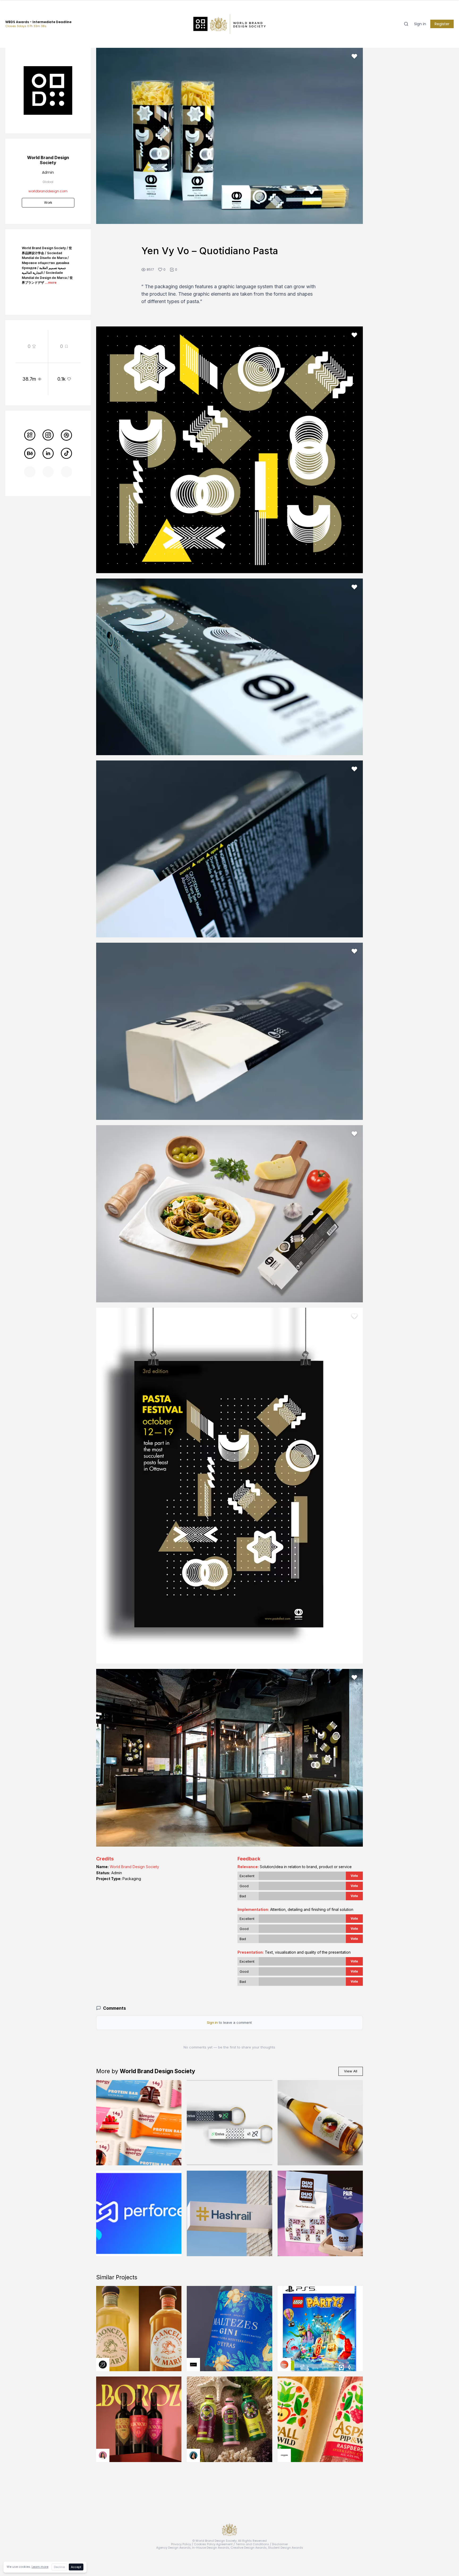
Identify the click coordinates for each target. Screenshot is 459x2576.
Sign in (420, 24)
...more (51, 282)
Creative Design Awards (249, 2548)
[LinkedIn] (48, 453)
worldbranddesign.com (48, 191)
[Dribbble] (66, 435)
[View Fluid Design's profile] (284, 2365)
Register (442, 24)
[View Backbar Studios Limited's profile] (103, 2365)
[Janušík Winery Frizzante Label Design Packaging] (320, 2123)
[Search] (406, 24)
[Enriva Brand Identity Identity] (229, 2123)
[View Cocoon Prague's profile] (284, 2455)
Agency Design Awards (173, 2548)
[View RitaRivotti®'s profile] (193, 2365)
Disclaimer (280, 2544)
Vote (354, 1876)
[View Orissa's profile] (193, 2455)
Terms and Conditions (252, 2544)
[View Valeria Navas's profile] (103, 2455)
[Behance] (30, 453)
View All (351, 2071)
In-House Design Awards (211, 2548)
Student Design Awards (286, 2548)
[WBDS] (30, 435)
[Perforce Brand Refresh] (139, 2213)
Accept (76, 2567)
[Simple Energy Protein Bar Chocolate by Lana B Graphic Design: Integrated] (139, 2123)
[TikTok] (66, 453)
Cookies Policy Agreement (213, 2544)
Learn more (40, 2567)
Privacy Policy (181, 2544)
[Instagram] (48, 435)
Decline (59, 2567)
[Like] (354, 56)
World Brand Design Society (134, 1867)
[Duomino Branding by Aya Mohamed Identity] (320, 2213)
